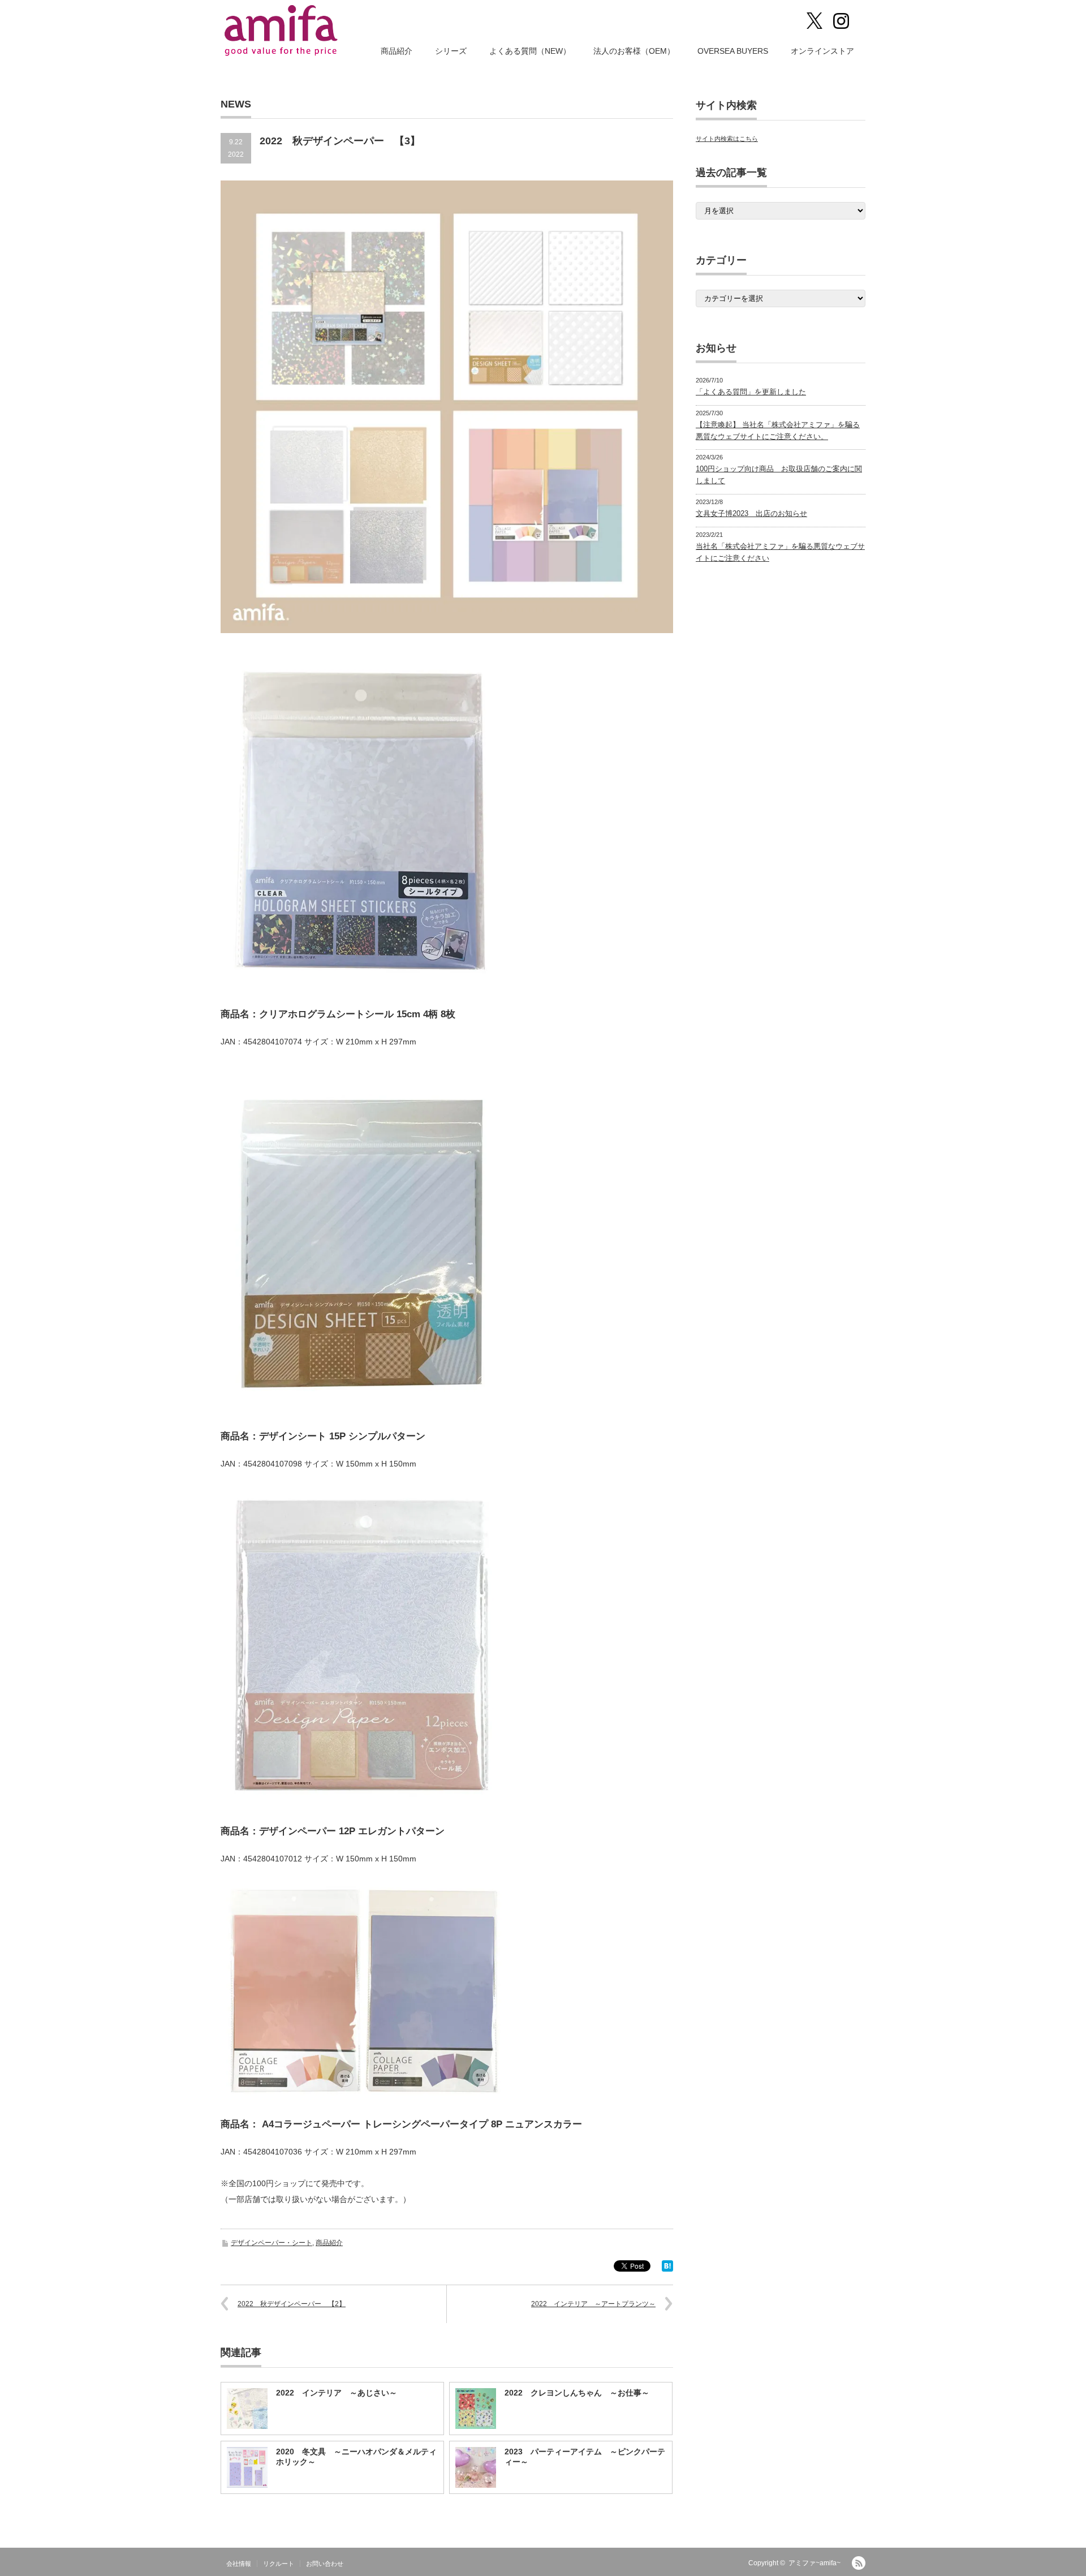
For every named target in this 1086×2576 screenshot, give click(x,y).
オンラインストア (822, 51)
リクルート (279, 2564)
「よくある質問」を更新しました (751, 392)
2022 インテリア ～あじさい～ (337, 2393)
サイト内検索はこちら (727, 139)
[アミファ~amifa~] (282, 31)
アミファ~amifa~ (815, 2563)
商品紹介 (397, 51)
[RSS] (859, 2563)
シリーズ (451, 51)
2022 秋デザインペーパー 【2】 (292, 2304)
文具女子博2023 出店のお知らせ (751, 513)
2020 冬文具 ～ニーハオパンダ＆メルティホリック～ (356, 2457)
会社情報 (239, 2564)
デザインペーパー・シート (271, 2243)
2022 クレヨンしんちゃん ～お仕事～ (577, 2393)
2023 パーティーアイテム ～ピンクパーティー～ (585, 2457)
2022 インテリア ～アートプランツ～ (593, 2304)
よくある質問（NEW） (530, 51)
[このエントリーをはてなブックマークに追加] (667, 2269)
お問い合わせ (325, 2564)
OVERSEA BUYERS (733, 51)
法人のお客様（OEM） (634, 51)
